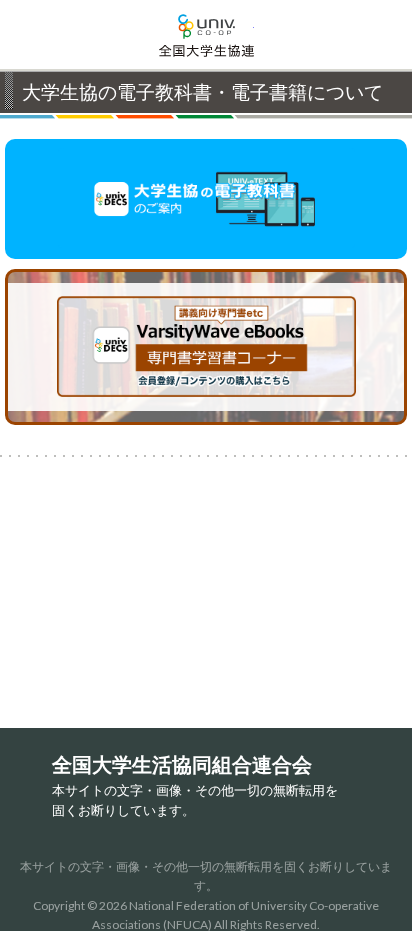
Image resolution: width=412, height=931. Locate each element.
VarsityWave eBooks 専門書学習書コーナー (405, 280)
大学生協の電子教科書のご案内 (206, 199)
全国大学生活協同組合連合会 (206, 35)
